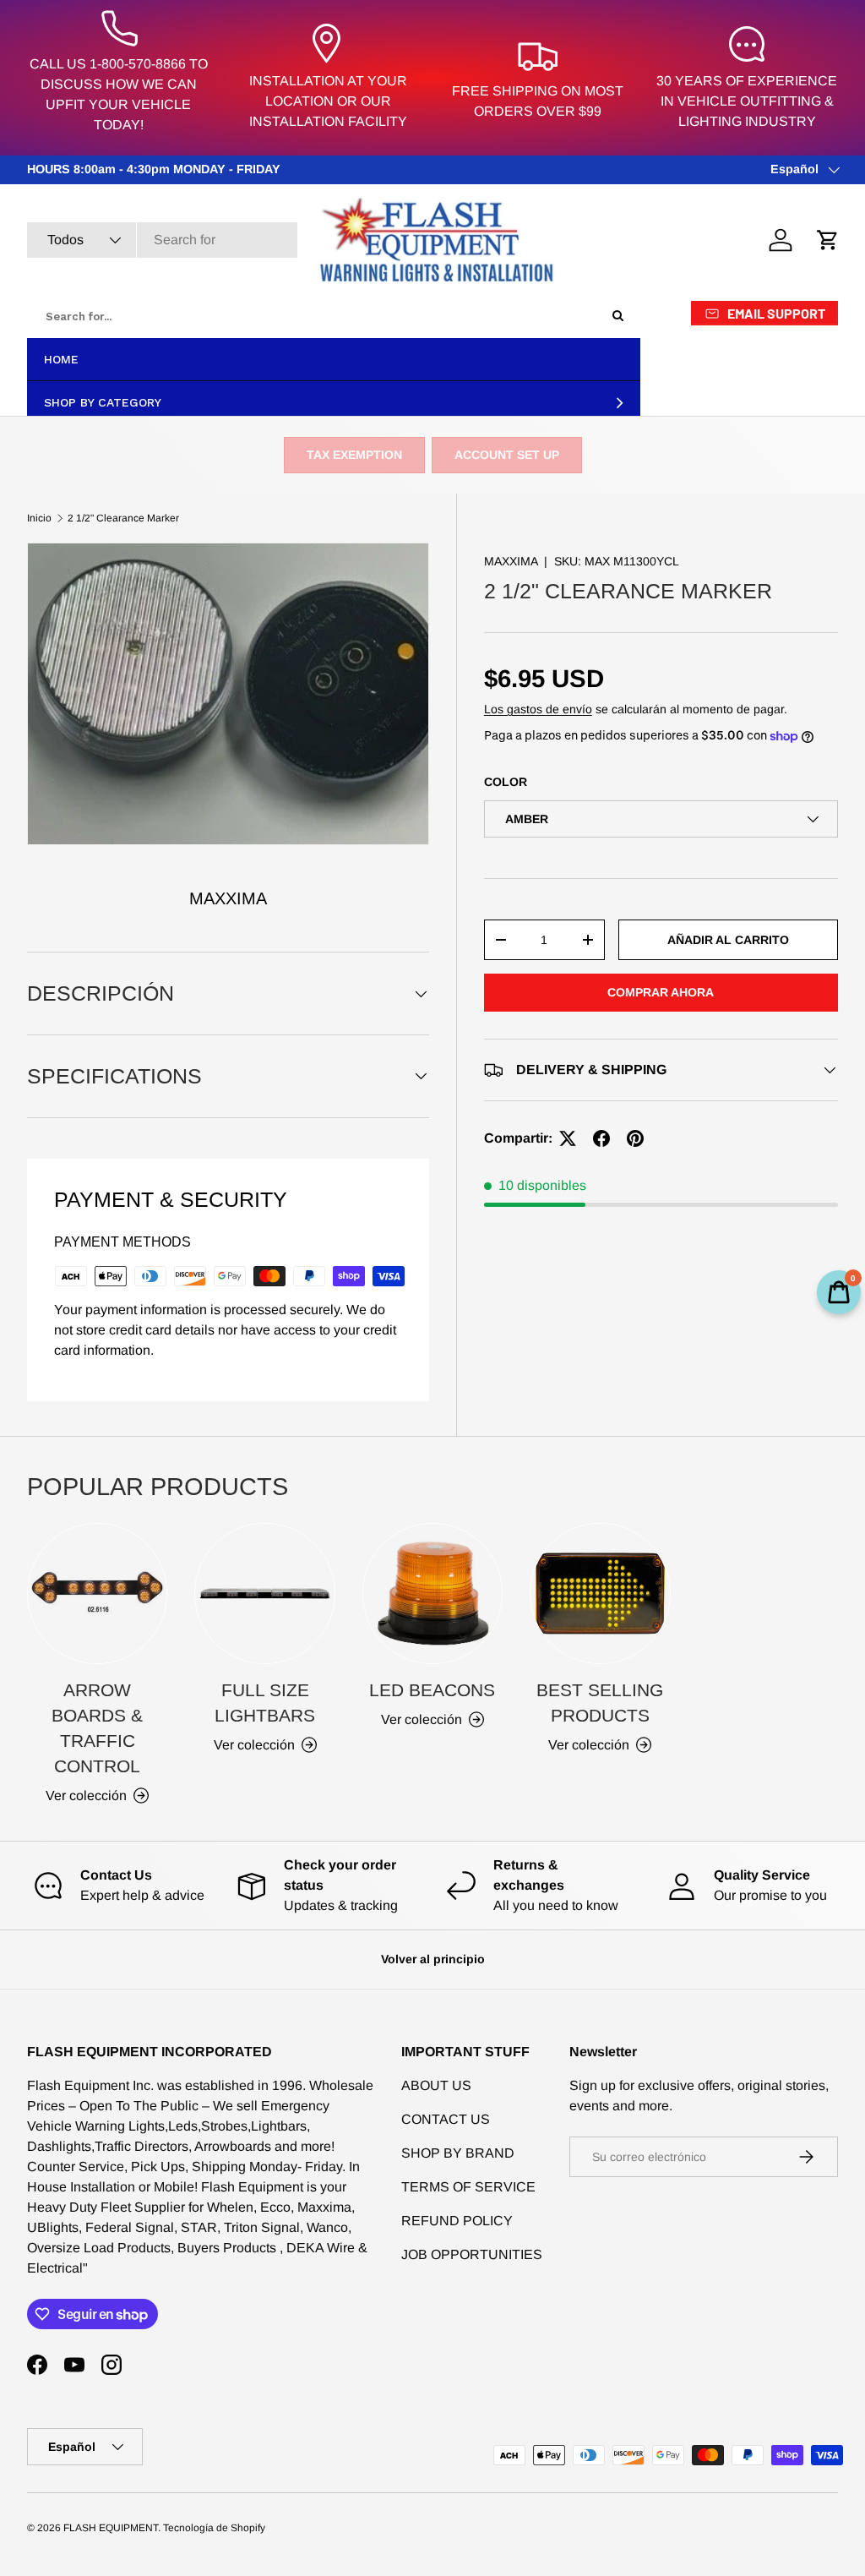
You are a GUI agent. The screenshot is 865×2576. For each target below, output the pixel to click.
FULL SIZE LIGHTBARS (265, 1703)
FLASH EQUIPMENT (111, 2528)
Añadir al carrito (728, 940)
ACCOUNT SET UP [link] (507, 455)
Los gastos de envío (538, 709)
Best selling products (600, 1703)
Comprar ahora (661, 992)
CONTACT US (446, 2119)
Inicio (39, 518)
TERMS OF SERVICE (468, 2187)
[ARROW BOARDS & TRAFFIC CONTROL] (97, 1593)
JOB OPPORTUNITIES (472, 2254)
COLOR (506, 782)
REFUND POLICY (457, 2221)
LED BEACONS (432, 1690)
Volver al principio (433, 1959)
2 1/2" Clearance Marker (123, 518)
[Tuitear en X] (568, 1138)
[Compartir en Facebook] (601, 1138)
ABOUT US (436, 2085)
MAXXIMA (511, 561)
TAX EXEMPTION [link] (354, 455)
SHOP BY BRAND (458, 2153)
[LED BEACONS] (432, 1593)
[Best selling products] (600, 1593)
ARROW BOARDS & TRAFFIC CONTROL (97, 1728)
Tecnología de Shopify (214, 2528)
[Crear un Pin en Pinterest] (635, 1138)
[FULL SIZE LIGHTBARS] (264, 1593)
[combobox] (162, 240)
